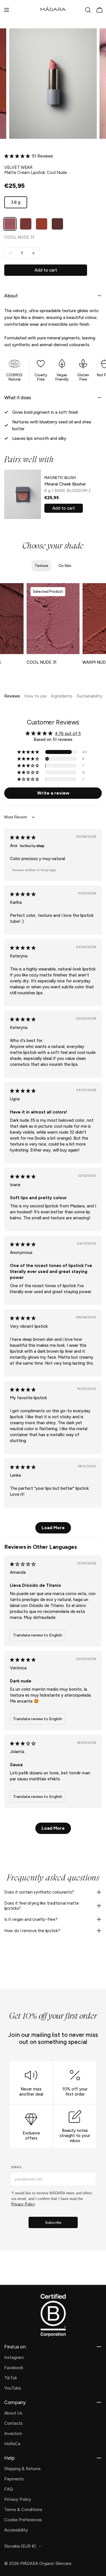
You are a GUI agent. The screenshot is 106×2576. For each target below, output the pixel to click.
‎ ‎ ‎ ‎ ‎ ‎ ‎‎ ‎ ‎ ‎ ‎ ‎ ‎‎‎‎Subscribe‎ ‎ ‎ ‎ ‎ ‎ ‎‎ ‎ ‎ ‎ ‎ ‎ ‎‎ (53, 2223)
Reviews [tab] (12, 696)
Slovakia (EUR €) (20, 2546)
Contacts (13, 2423)
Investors (13, 2434)
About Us (13, 2413)
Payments (14, 2479)
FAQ (9, 2489)
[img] (23, 837)
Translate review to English (38, 1635)
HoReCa (12, 2444)
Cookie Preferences (23, 2520)
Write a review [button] (53, 793)
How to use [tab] (35, 696)
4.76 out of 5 (68, 734)
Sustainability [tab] (89, 696)
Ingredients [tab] (62, 696)
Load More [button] (53, 1528)
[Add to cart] (16, 647)
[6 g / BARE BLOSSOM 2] (23, 494)
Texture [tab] (41, 566)
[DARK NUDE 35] (57, 224)
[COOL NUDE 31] (10, 224)
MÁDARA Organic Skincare (46, 2564)
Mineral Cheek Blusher (65, 484)
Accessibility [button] (16, 2530)
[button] (18, 156)
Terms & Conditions (23, 2510)
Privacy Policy (18, 2499)
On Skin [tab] (65, 566)
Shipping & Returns (22, 2469)
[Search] (88, 10)
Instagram (14, 2358)
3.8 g (19, 204)
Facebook (14, 2368)
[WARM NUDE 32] (26, 224)
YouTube (13, 2388)
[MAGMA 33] (42, 224)
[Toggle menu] (7, 10)
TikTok (11, 2378)
